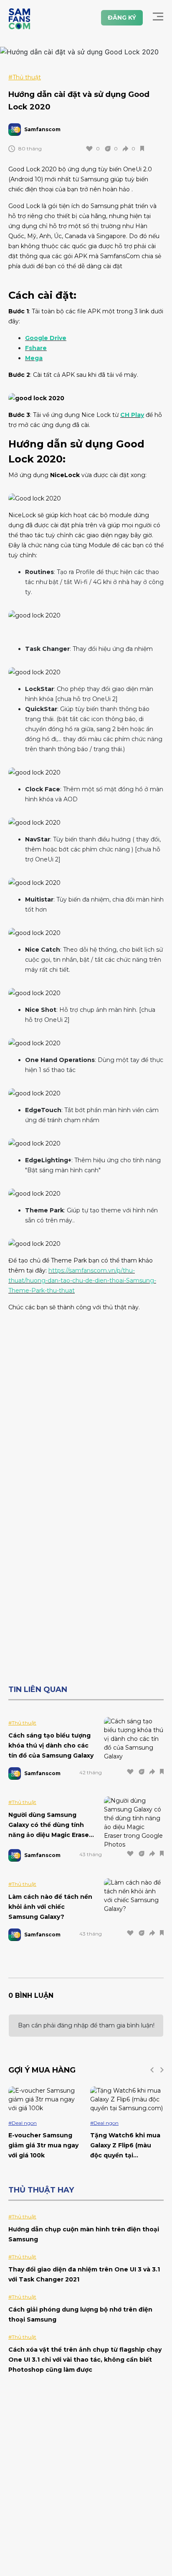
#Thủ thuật (25, 77)
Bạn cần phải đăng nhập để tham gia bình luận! (86, 2025)
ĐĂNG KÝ (122, 18)
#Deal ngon (23, 2123)
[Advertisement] (86, 1405)
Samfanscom (42, 129)
